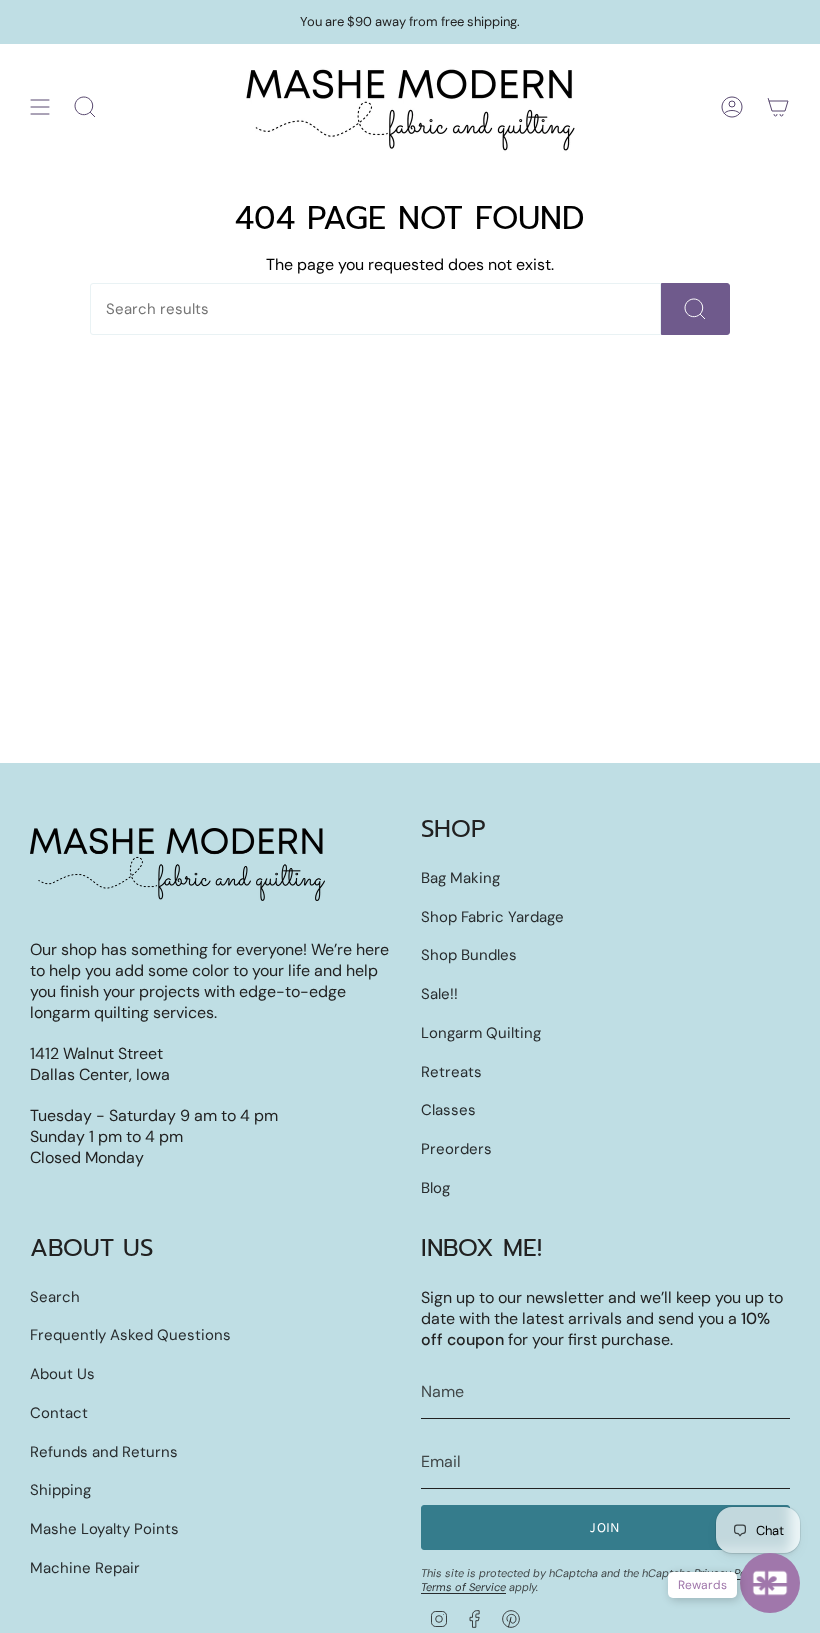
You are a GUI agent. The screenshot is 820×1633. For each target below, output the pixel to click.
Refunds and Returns (104, 1452)
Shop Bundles (469, 955)
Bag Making (460, 878)
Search (55, 1297)
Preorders (456, 1149)
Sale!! (439, 994)
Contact (59, 1413)
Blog (435, 1188)
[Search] (695, 309)
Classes (448, 1110)
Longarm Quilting (481, 1033)
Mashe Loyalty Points (104, 1529)
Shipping (60, 1490)
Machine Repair (85, 1568)
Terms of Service (463, 1587)
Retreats (451, 1072)
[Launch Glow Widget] (770, 1583)
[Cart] (778, 107)
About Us (62, 1374)
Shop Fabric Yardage (492, 917)
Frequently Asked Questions (130, 1335)
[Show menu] (40, 107)
